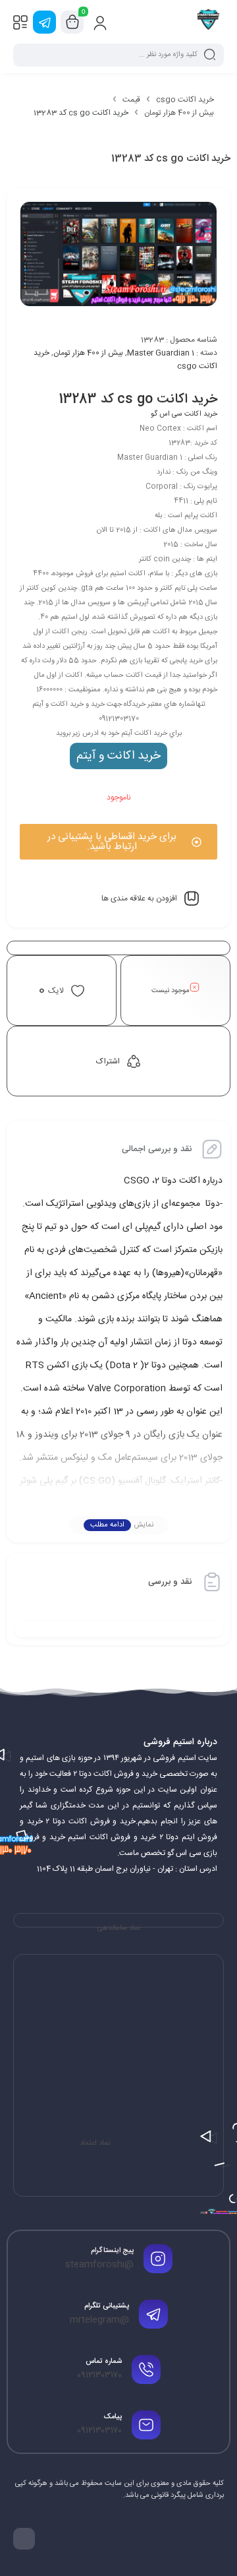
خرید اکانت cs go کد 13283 (138, 399)
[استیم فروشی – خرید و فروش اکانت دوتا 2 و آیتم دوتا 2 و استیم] (208, 22)
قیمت (131, 100)
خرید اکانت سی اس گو (184, 414)
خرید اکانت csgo (185, 100)
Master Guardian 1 (161, 353)
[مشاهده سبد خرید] (72, 22)
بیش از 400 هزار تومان (179, 113)
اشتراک (108, 1061)
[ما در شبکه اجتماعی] (44, 22)
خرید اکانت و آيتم (118, 756)
